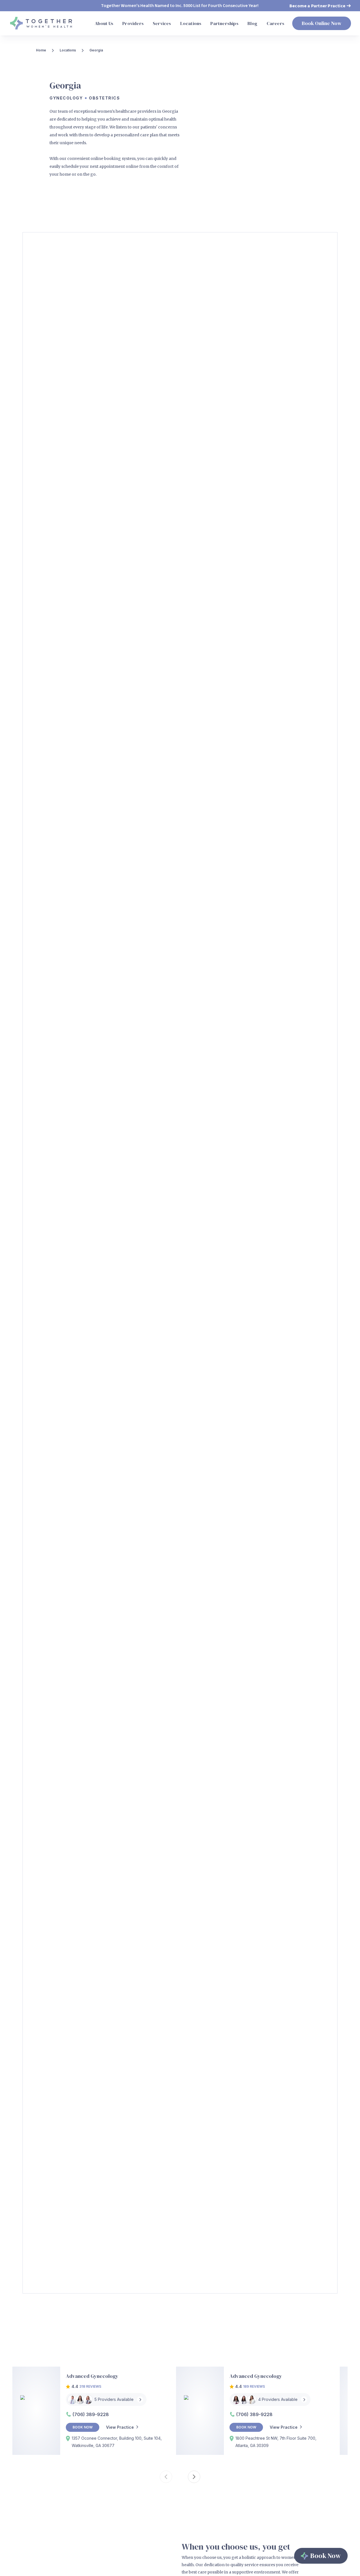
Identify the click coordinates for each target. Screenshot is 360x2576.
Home (41, 50)
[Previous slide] (166, 2477)
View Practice (120, 2427)
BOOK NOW (83, 2427)
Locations (68, 50)
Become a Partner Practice (317, 6)
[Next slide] (194, 2477)
